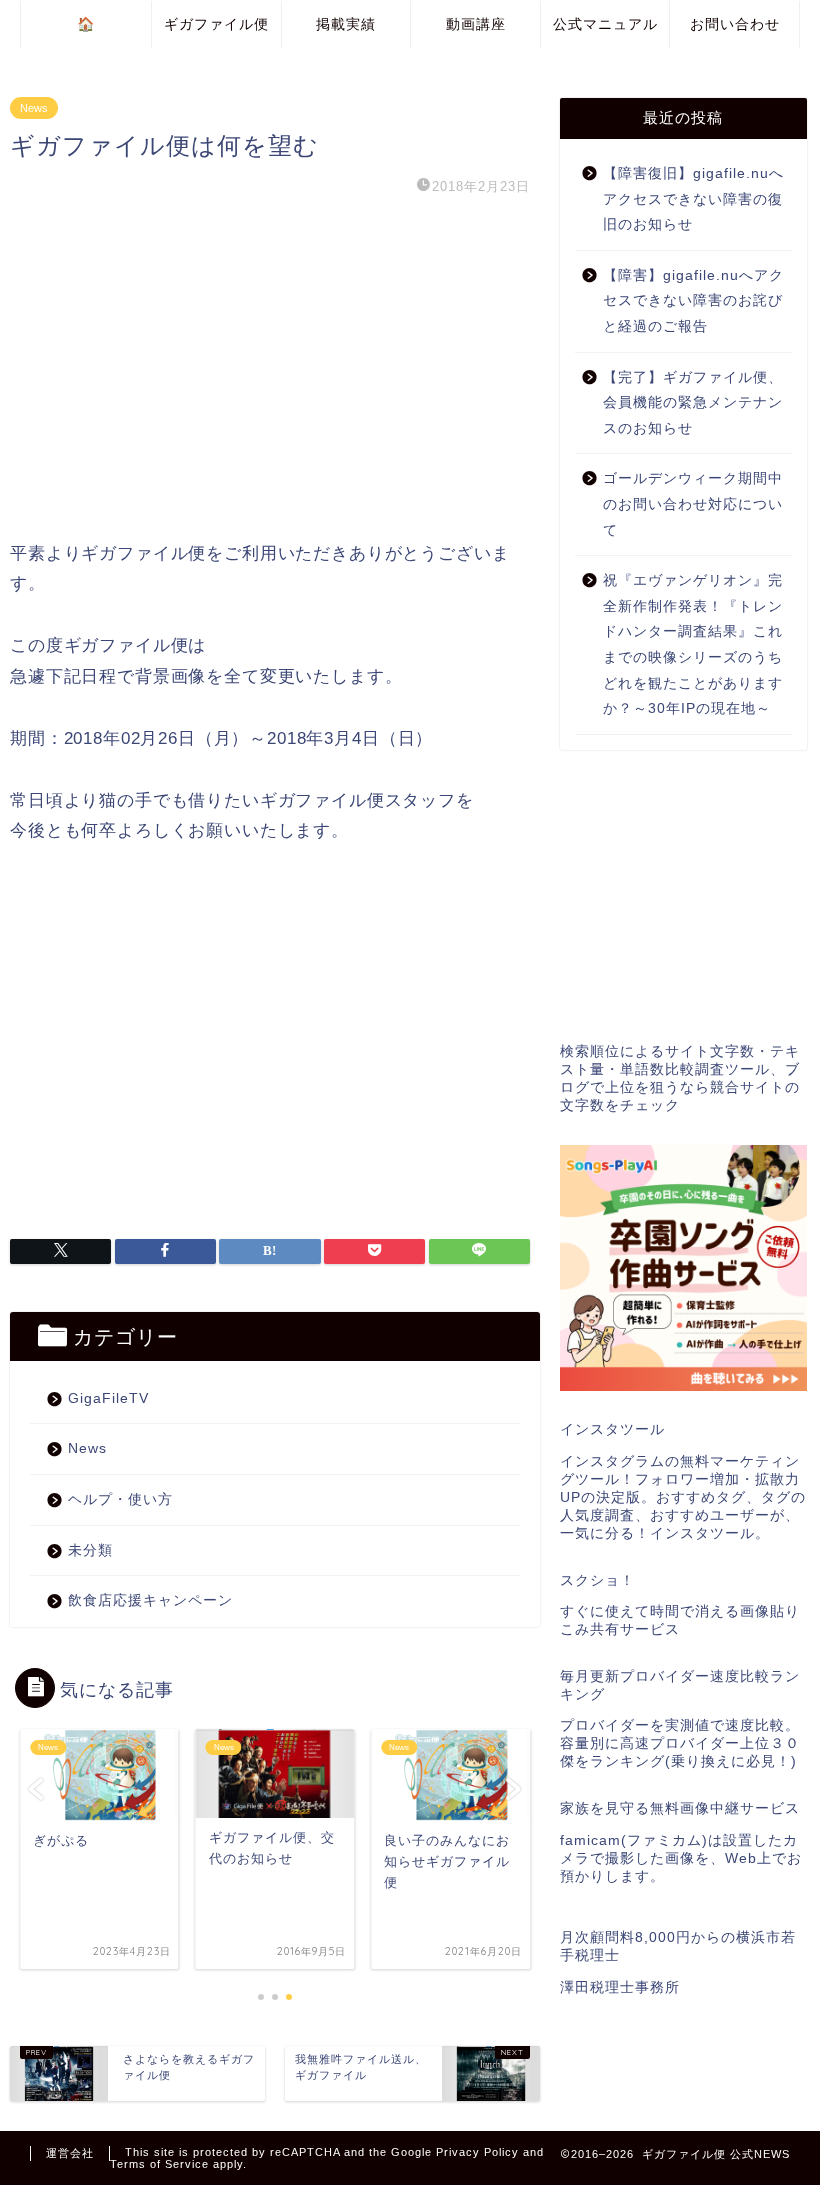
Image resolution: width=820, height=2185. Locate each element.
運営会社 (70, 2153)
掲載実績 (346, 24)
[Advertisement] (270, 369)
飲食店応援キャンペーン (150, 1600)
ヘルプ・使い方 (120, 1499)
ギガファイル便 (216, 24)
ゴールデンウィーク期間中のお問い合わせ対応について (693, 504)
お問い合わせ (735, 24)
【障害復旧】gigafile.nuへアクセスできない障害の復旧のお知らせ (693, 199)
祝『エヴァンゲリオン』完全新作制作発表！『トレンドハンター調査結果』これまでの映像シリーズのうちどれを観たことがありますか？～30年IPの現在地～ (693, 644)
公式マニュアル (605, 24)
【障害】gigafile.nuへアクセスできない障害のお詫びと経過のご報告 (693, 301)
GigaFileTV (108, 1398)
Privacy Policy (477, 2152)
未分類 (90, 1550)
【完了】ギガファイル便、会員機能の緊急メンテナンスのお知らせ (693, 403)
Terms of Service (159, 2164)
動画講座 (476, 24)
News (34, 108)
